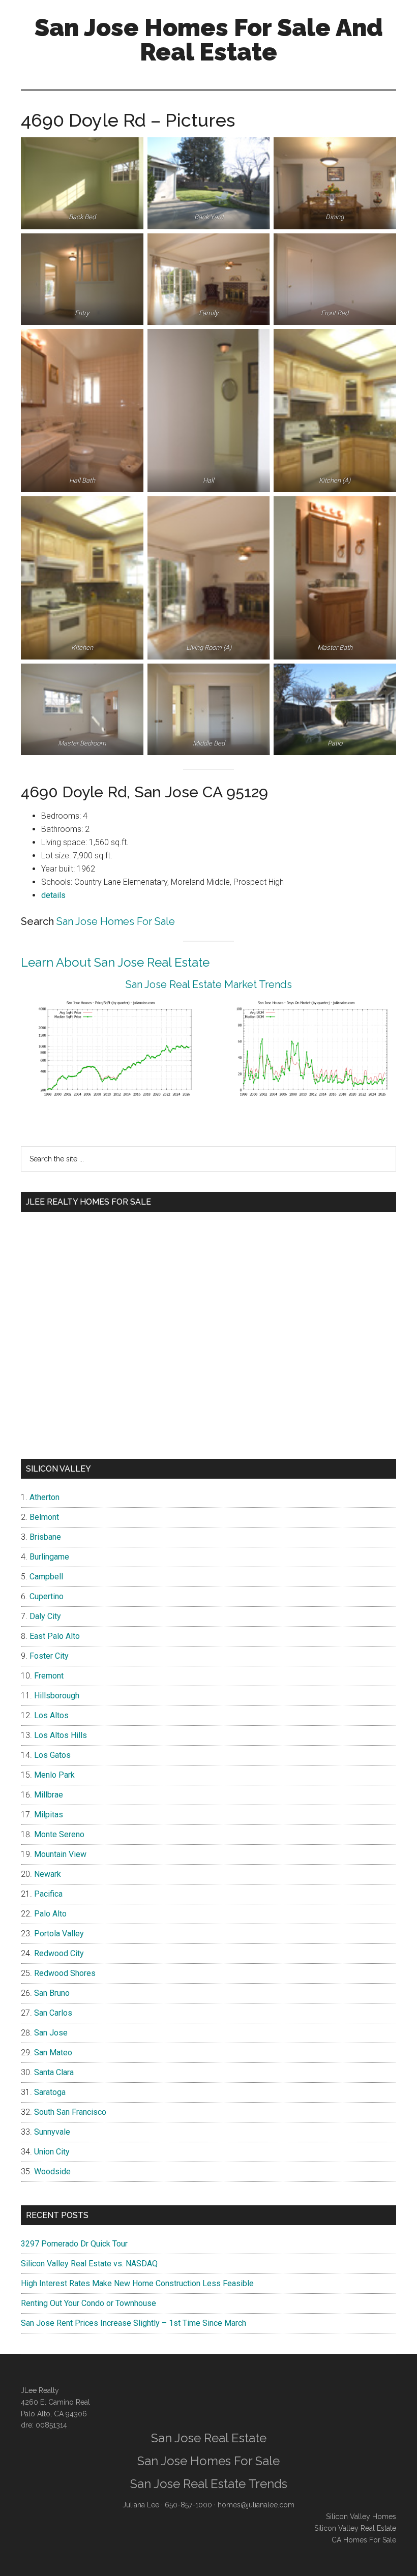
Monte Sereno (59, 1834)
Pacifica (48, 1894)
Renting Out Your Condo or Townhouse (88, 2303)
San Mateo (53, 2053)
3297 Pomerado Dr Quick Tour (74, 2244)
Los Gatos (52, 1755)
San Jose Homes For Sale (116, 921)
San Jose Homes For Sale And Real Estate (209, 40)
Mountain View (60, 1854)
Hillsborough (57, 1696)
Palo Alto (50, 1914)
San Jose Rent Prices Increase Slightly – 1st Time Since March (133, 2323)
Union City (52, 2152)
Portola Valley (59, 1934)
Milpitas (49, 1815)
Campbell (46, 1577)
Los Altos (51, 1715)
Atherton (44, 1497)
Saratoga (50, 2092)
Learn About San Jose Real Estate (115, 962)
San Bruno (52, 1993)
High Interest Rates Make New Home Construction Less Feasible (137, 2283)
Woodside (52, 2171)
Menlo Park (54, 1775)
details (53, 895)
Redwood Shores (65, 1973)
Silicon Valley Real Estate (355, 2528)
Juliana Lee (141, 2505)
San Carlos (53, 2013)
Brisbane (45, 1537)
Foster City (49, 1656)
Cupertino (47, 1596)
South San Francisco (70, 2112)
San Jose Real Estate (209, 2438)
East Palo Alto (55, 1636)
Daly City (45, 1616)
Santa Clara (54, 2072)
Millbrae (49, 1795)
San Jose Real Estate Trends (209, 2484)
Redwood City (59, 1953)
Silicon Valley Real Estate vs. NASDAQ (89, 2264)
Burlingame (49, 1557)
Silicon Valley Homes (361, 2517)
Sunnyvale (52, 2132)
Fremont (49, 1676)
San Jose (51, 2033)
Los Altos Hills (61, 1735)
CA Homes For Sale (364, 2540)
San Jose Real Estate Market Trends (209, 984)
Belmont (44, 1517)
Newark (48, 1874)
